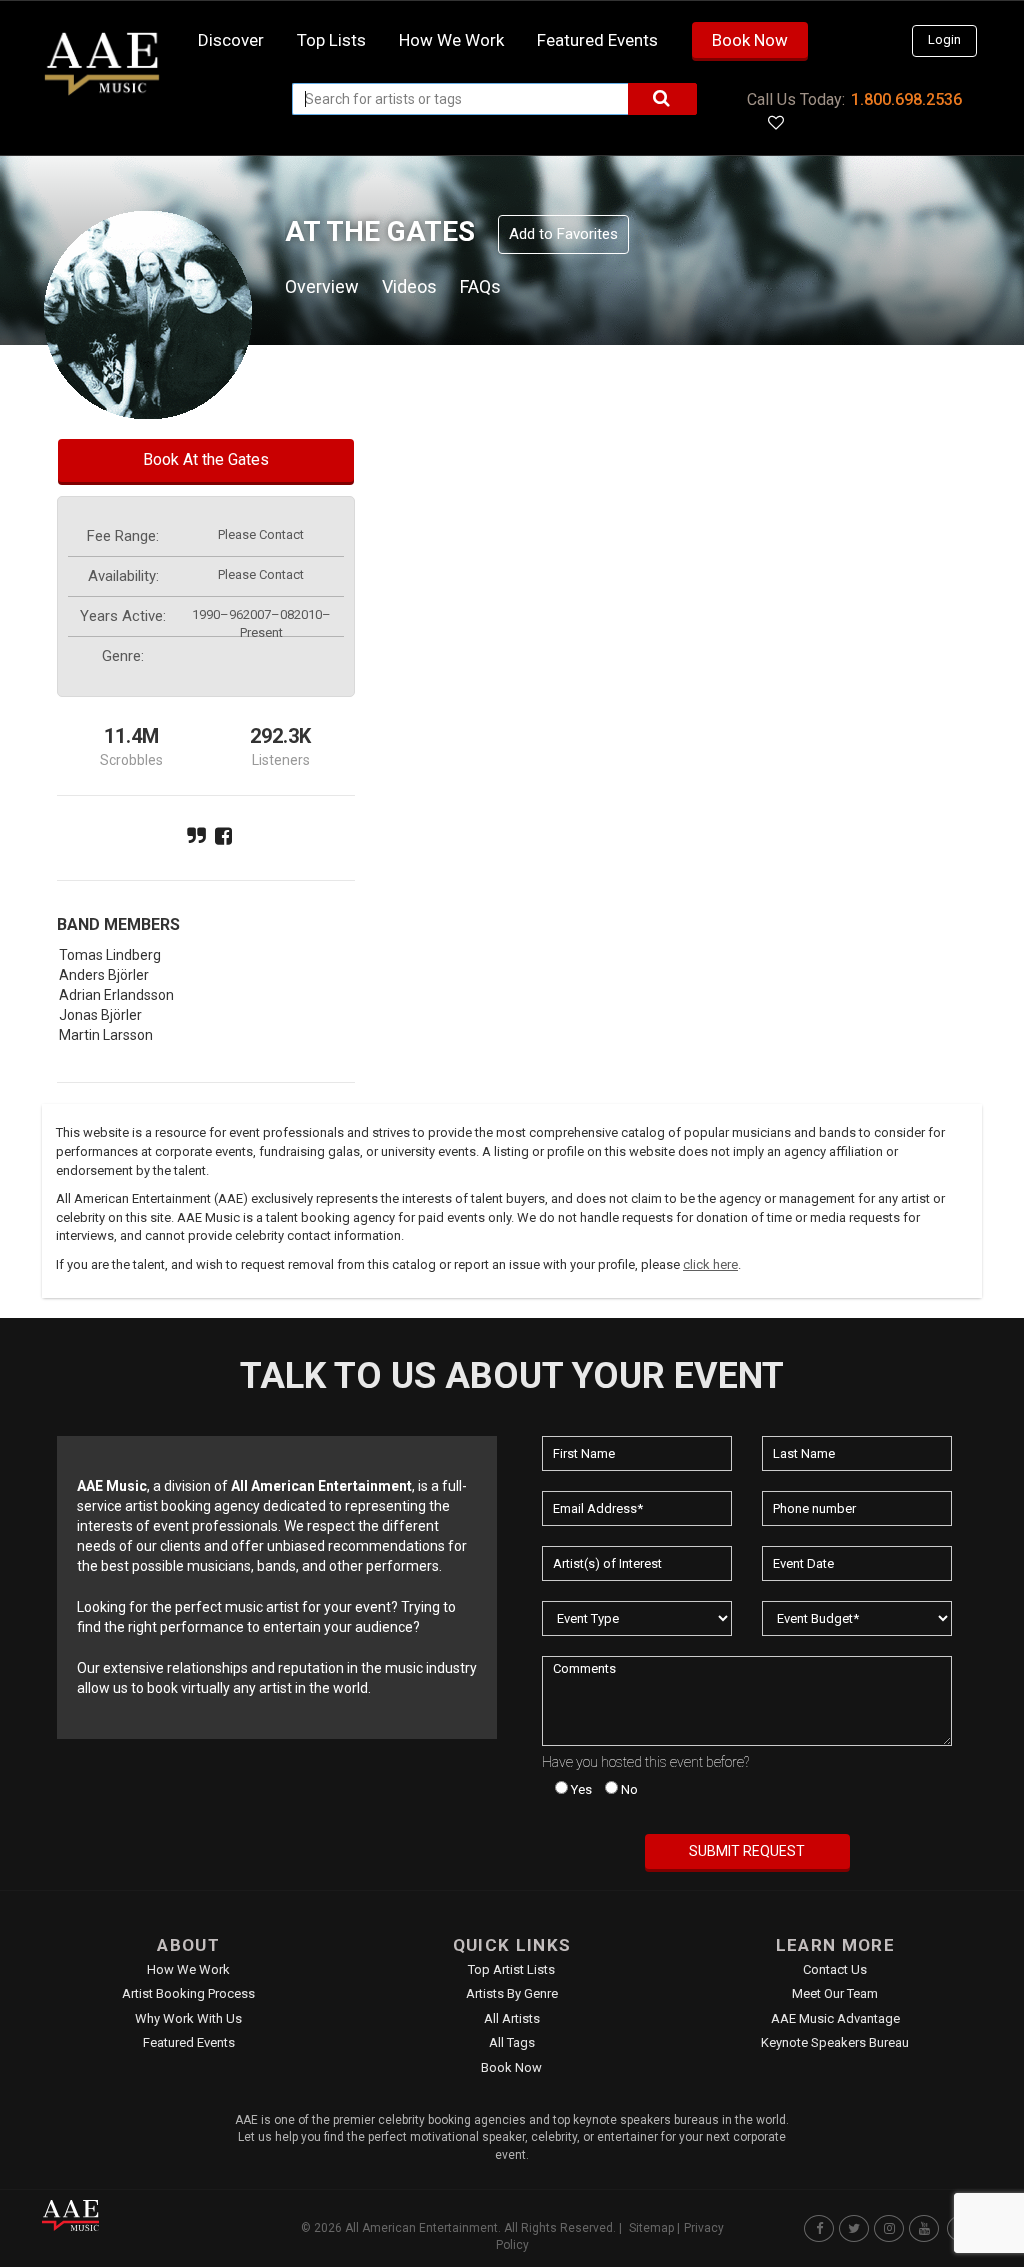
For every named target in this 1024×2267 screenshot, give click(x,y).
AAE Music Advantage (835, 2018)
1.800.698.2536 (906, 99)
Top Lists (331, 40)
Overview (322, 286)
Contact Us (835, 1969)
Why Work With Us (188, 2018)
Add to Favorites (563, 234)
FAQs (480, 286)
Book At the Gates (206, 459)
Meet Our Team (835, 1993)
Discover (231, 40)
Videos (409, 286)
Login (944, 39)
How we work (451, 40)
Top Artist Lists (511, 1969)
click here (710, 1264)
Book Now (750, 40)
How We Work (188, 1969)
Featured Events (597, 40)
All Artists (512, 2018)
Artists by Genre (512, 1993)
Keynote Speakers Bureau (835, 2042)
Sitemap (651, 2228)
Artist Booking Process (188, 1993)
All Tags (512, 2042)
